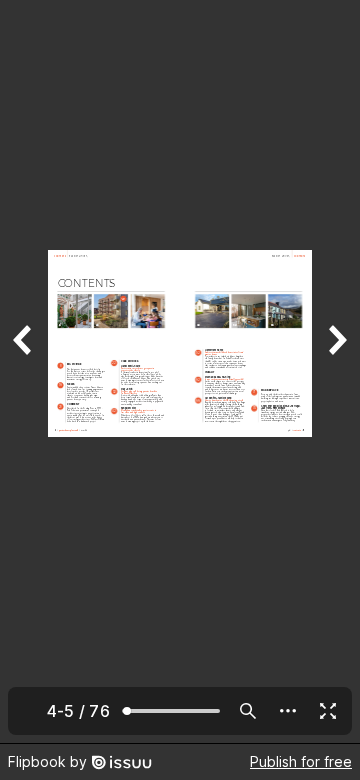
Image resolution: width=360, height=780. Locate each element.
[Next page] (336, 371)
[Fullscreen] (328, 711)
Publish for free (301, 761)
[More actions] (288, 711)
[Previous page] (24, 371)
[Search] (248, 711)
